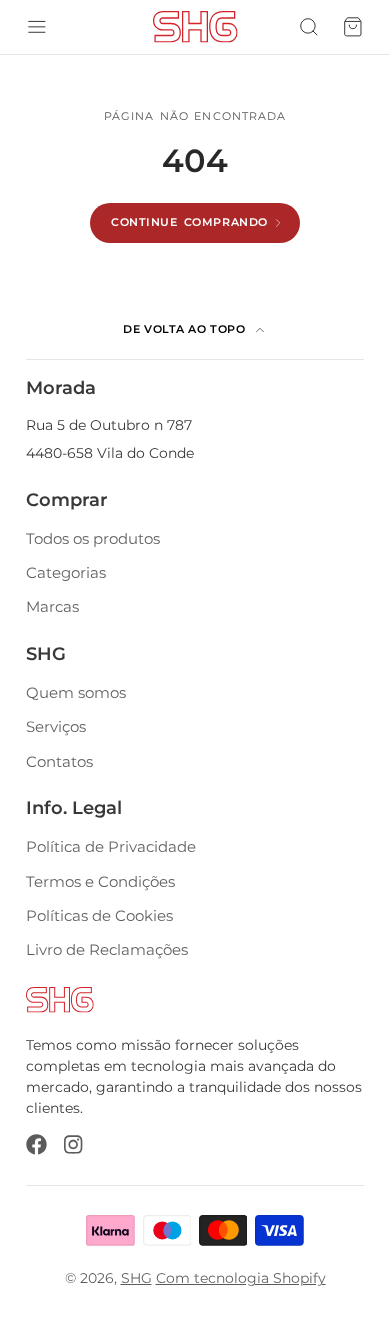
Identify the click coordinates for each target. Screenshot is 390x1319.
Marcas (52, 606)
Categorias (66, 572)
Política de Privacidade (111, 846)
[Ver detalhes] (60, 999)
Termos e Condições (100, 881)
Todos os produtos (93, 538)
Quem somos (76, 692)
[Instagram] (74, 1144)
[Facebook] (36, 1144)
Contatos (59, 761)
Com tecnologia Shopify (241, 1278)
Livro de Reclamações (107, 949)
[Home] (195, 27)
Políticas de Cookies (99, 915)
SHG (136, 1278)
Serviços (56, 726)
